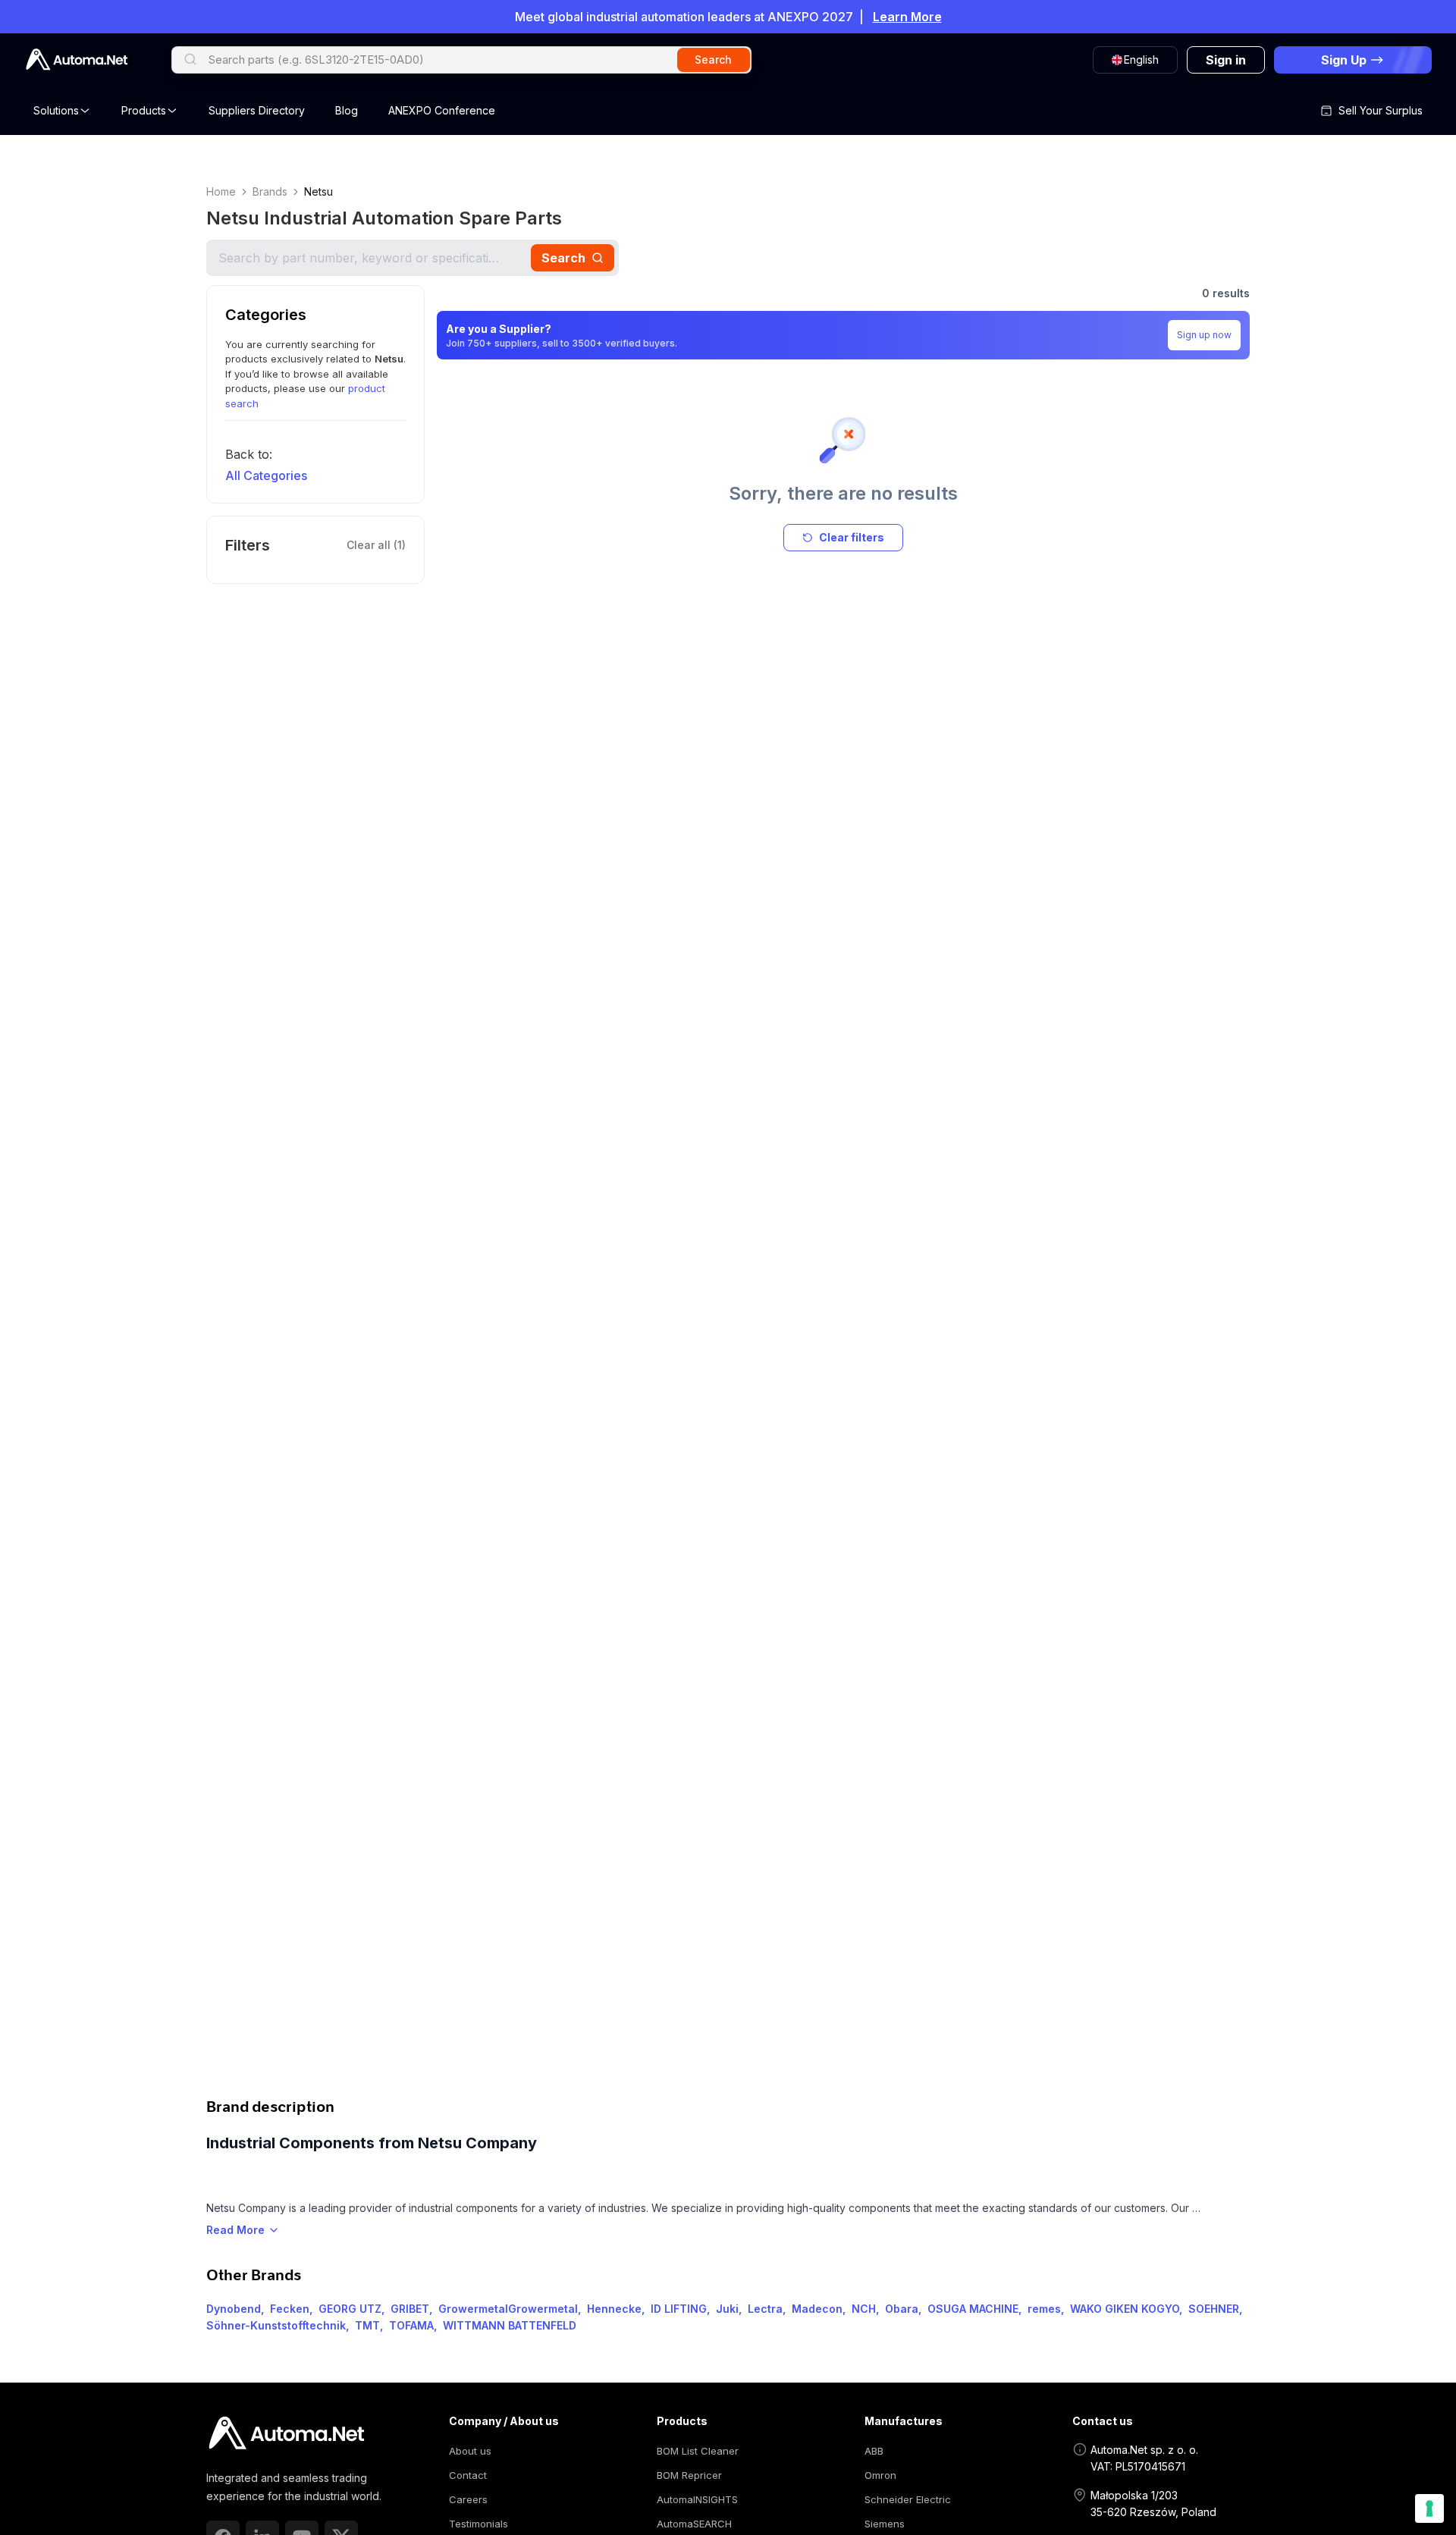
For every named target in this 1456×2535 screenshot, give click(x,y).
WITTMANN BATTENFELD (510, 2325)
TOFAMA (411, 2325)
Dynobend (234, 2309)
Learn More (907, 17)
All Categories (266, 475)
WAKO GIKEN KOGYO (1125, 2309)
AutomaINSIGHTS (697, 2499)
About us (470, 2451)
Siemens (885, 2524)
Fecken (290, 2309)
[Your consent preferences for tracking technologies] (1429, 2508)
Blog (347, 110)
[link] (286, 2433)
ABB (874, 2451)
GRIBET (410, 2309)
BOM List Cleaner (698, 2451)
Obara (902, 2309)
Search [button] (713, 60)
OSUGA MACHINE (973, 2309)
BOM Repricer (689, 2475)
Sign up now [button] (1204, 335)
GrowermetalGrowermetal (508, 2309)
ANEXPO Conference (442, 110)
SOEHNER (1214, 2309)
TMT (367, 2325)
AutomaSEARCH (694, 2524)
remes (1044, 2309)
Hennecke (614, 2309)
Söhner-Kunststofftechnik (276, 2325)
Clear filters (852, 537)
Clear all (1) (376, 545)
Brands (270, 191)
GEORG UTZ (350, 2309)
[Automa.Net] (77, 60)
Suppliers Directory (257, 110)
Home (221, 191)
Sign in (1226, 60)
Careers (468, 2499)
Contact (468, 2475)
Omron (880, 2475)
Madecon (817, 2309)
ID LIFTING (679, 2309)
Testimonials (479, 2524)
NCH (864, 2309)
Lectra (765, 2309)
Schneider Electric (908, 2499)
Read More (235, 2230)
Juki (727, 2309)
